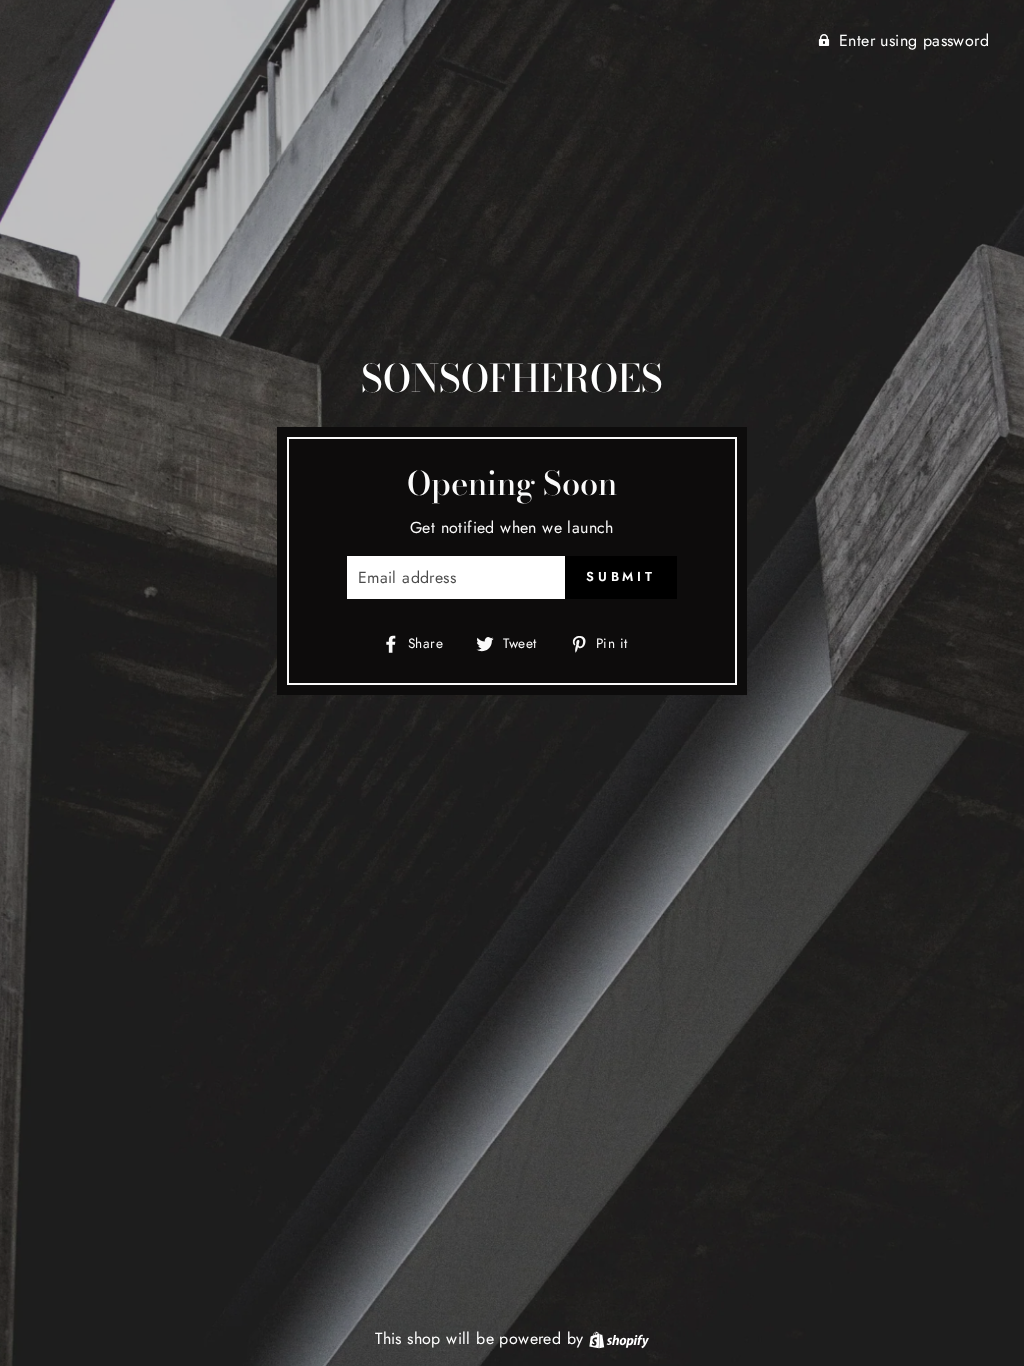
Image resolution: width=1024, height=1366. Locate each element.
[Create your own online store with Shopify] (619, 1338)
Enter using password (914, 40)
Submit (621, 576)
